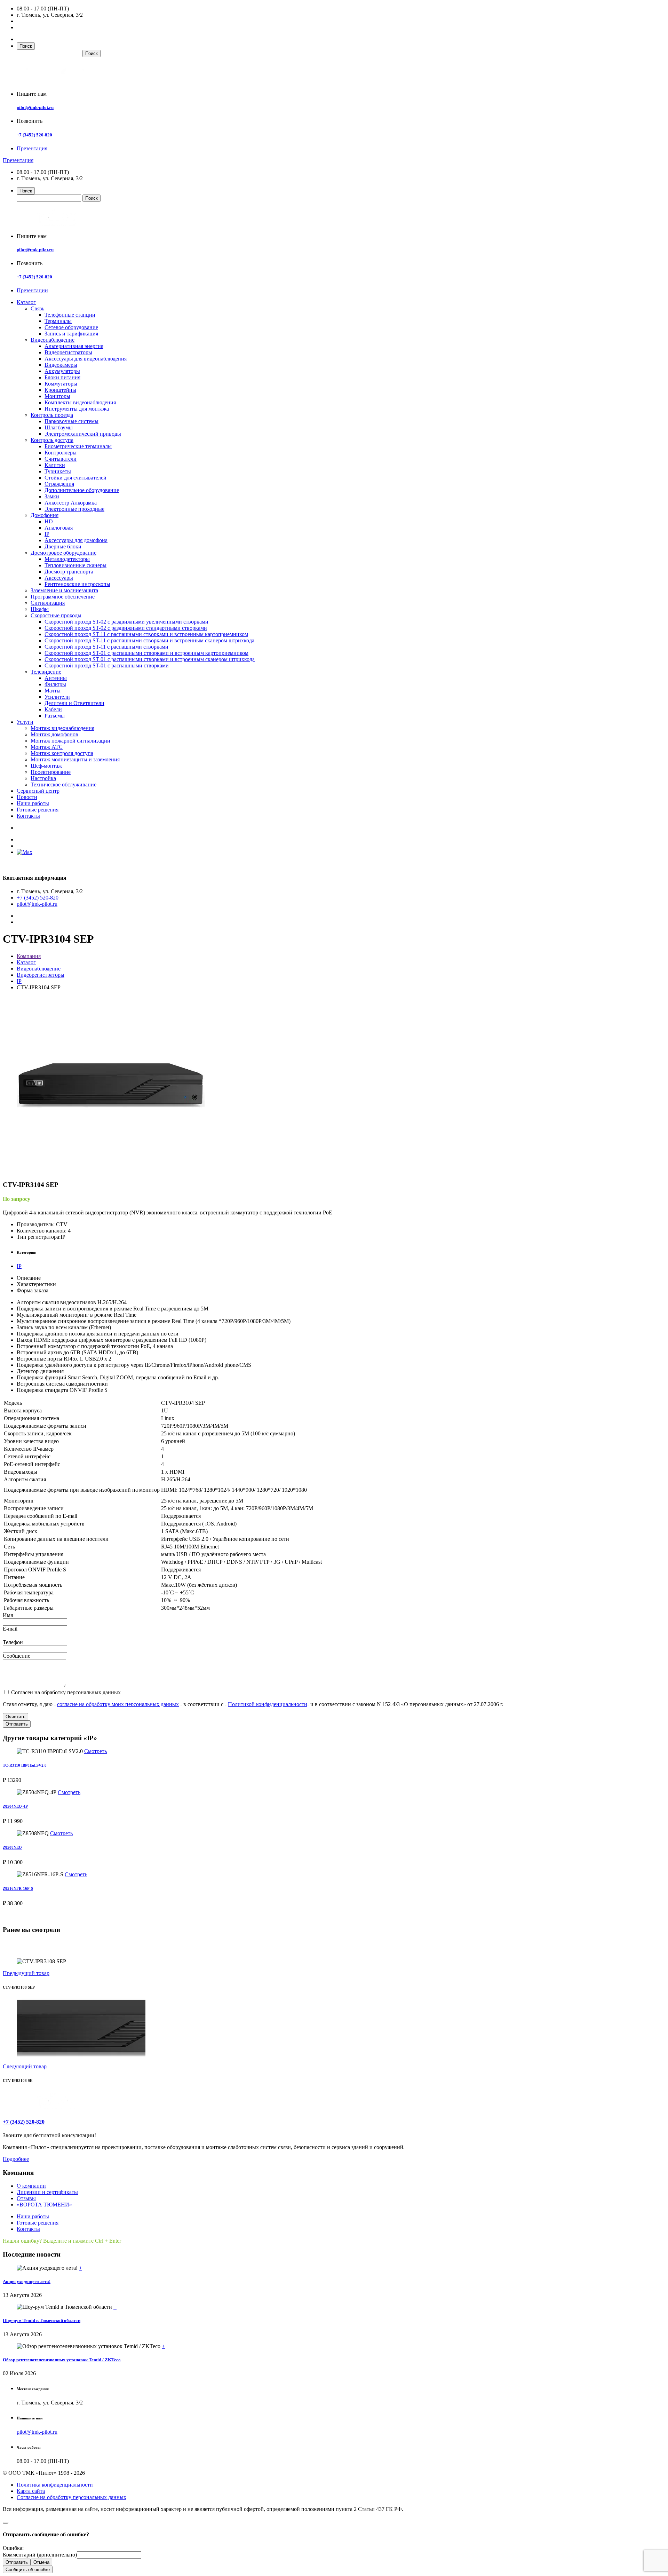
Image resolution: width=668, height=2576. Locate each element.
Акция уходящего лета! (27, 2281)
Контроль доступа (52, 440)
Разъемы (55, 716)
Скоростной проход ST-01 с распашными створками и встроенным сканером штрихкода (150, 659)
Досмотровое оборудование (63, 553)
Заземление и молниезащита (64, 590)
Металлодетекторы (67, 559)
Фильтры (55, 684)
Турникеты (58, 471)
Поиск (26, 46)
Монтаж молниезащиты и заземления (75, 759)
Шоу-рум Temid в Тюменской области (42, 2320)
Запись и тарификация (71, 334)
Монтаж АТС (47, 747)
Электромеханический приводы (83, 434)
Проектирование (51, 772)
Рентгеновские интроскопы (77, 584)
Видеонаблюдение (53, 340)
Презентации (32, 290)
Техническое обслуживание (63, 784)
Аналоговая (59, 528)
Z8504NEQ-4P (15, 1806)
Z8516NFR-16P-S (18, 1888)
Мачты (53, 691)
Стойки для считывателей (75, 478)
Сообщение (17, 1656)
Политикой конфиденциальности (268, 1704)
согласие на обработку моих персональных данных (118, 1704)
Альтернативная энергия (74, 346)
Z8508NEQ (12, 1847)
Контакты (28, 816)
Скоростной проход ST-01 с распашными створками (107, 665)
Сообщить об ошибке (28, 2570)
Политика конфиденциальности (55, 2485)
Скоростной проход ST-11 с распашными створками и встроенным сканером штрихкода (149, 640)
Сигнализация (48, 603)
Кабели (53, 709)
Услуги (25, 722)
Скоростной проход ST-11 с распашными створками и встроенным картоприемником (146, 634)
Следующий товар (25, 2066)
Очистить (15, 1717)
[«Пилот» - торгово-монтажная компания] (57, 82)
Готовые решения (38, 810)
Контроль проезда (52, 415)
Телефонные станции (70, 315)
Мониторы (57, 396)
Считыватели (61, 459)
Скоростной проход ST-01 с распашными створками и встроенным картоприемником (146, 653)
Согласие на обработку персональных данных (71, 2497)
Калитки (55, 465)
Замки (52, 496)
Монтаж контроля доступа (62, 753)
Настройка (43, 778)
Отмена (41, 2562)
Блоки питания (62, 377)
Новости (27, 797)
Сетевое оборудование (71, 327)
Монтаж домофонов (54, 734)
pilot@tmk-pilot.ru (35, 107)
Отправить (17, 1724)
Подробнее (16, 2159)
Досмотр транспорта (69, 572)
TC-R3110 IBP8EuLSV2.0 (25, 1765)
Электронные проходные (74, 509)
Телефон (13, 1642)
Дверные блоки (63, 546)
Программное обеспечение (63, 597)
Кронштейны (60, 390)
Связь (37, 308)
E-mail (10, 1629)
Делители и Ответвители (74, 703)
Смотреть (96, 1751)
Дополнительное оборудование (82, 490)
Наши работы (33, 803)
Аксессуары (59, 578)
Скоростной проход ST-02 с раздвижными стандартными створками (126, 628)
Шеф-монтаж (46, 766)
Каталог (26, 302)
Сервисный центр (38, 791)
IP (47, 534)
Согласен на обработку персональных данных (65, 1692)
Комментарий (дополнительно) (40, 2555)
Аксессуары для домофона (76, 540)
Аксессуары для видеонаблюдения (86, 359)
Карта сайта (31, 2491)
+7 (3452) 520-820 (34, 135)
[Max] (25, 852)
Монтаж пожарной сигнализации (70, 741)
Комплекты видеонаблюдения (80, 402)
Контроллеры (61, 453)
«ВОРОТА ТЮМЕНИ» (44, 2205)
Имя (8, 1615)
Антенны (56, 678)
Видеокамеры (61, 365)
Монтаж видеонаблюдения (62, 728)
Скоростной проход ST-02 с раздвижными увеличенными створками (126, 622)
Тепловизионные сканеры (75, 565)
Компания (29, 956)
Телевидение (46, 672)
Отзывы (26, 2198)
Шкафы (40, 609)
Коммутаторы (61, 384)
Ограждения (59, 484)
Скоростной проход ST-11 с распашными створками (106, 647)
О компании (31, 2186)
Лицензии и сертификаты (47, 2192)
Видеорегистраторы (68, 352)
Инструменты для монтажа (77, 409)
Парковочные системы (71, 421)
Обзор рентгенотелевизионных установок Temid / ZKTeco (62, 2360)
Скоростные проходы (56, 615)
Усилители (57, 697)
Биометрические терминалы (78, 446)
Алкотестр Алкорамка (71, 503)
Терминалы (58, 321)
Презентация (32, 148)
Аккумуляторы (62, 371)
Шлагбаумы (59, 427)
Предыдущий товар (26, 1973)
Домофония (45, 515)
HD (49, 521)
